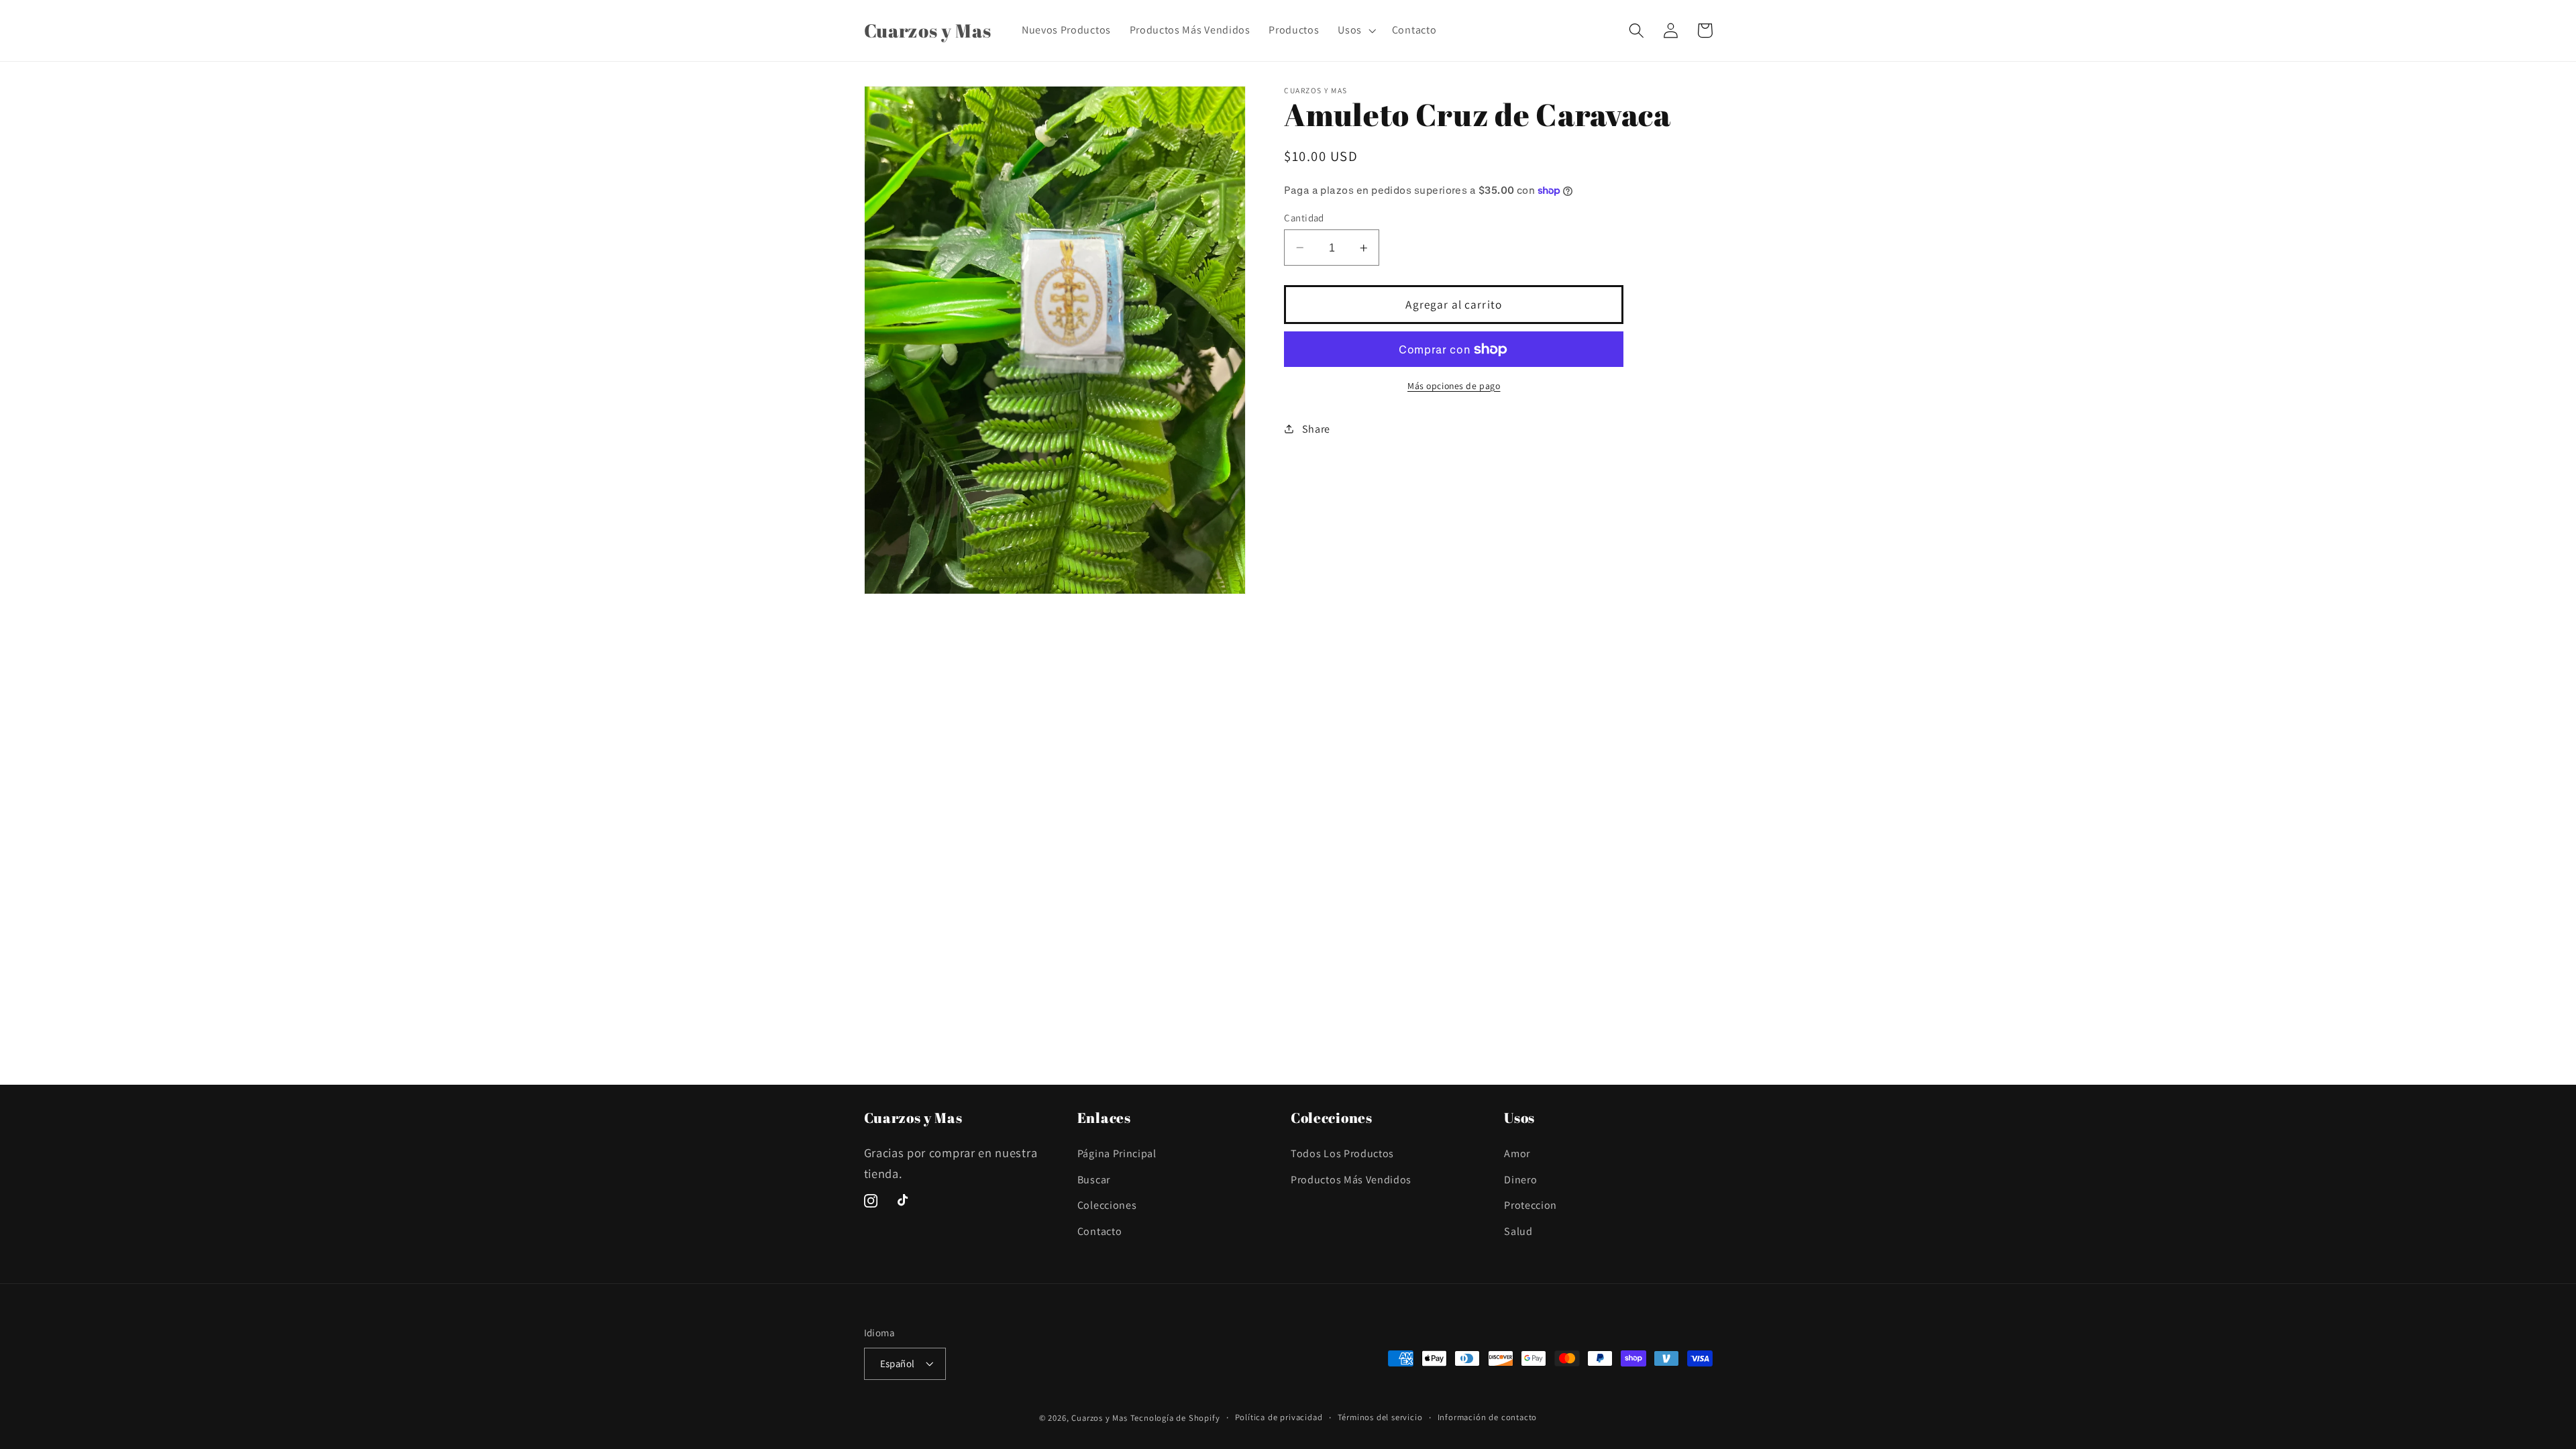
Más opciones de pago (1454, 386)
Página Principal (1117, 1153)
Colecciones (1107, 1205)
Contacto (1100, 1231)
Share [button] (1316, 429)
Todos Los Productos (1342, 1153)
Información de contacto (1488, 1417)
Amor (1517, 1153)
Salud (1518, 1231)
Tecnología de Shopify (1175, 1418)
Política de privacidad (1279, 1417)
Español (898, 1363)
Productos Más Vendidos (1351, 1180)
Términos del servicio (1380, 1417)
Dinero (1520, 1180)
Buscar (1094, 1180)
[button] (1355, 30)
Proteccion (1531, 1205)
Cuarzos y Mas (1099, 1418)
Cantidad (1304, 218)
